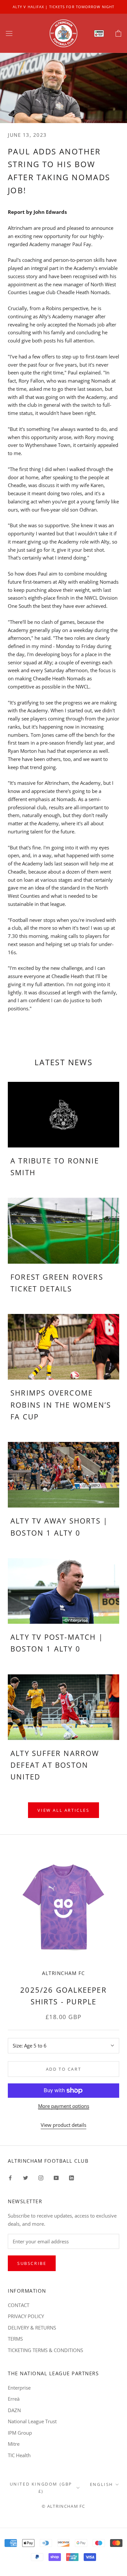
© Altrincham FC (63, 2506)
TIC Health (19, 2455)
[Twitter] (26, 2178)
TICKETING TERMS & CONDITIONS (45, 2350)
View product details (63, 2125)
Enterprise (19, 2388)
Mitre (14, 2444)
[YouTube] (56, 2178)
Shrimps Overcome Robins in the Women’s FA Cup (61, 1405)
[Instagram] (41, 2178)
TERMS (15, 2339)
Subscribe (32, 2263)
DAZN (14, 2410)
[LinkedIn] (71, 2178)
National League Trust (32, 2421)
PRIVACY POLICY (26, 2316)
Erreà (14, 2399)
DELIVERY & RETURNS (32, 2328)
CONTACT (19, 2305)
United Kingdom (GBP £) (41, 2487)
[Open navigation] (9, 33)
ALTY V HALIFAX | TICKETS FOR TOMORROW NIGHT (63, 7)
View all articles (63, 1810)
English (102, 2484)
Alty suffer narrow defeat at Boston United (55, 1765)
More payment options (64, 2106)
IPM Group (20, 2433)
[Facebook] (10, 2178)
